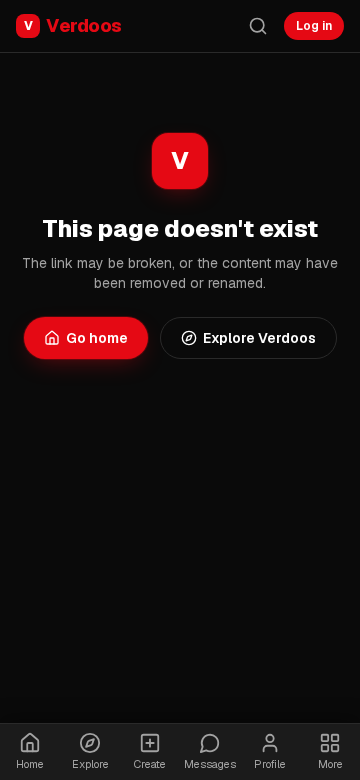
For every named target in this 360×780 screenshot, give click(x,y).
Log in (314, 26)
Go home (97, 338)
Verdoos (73, 25)
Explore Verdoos (259, 338)
